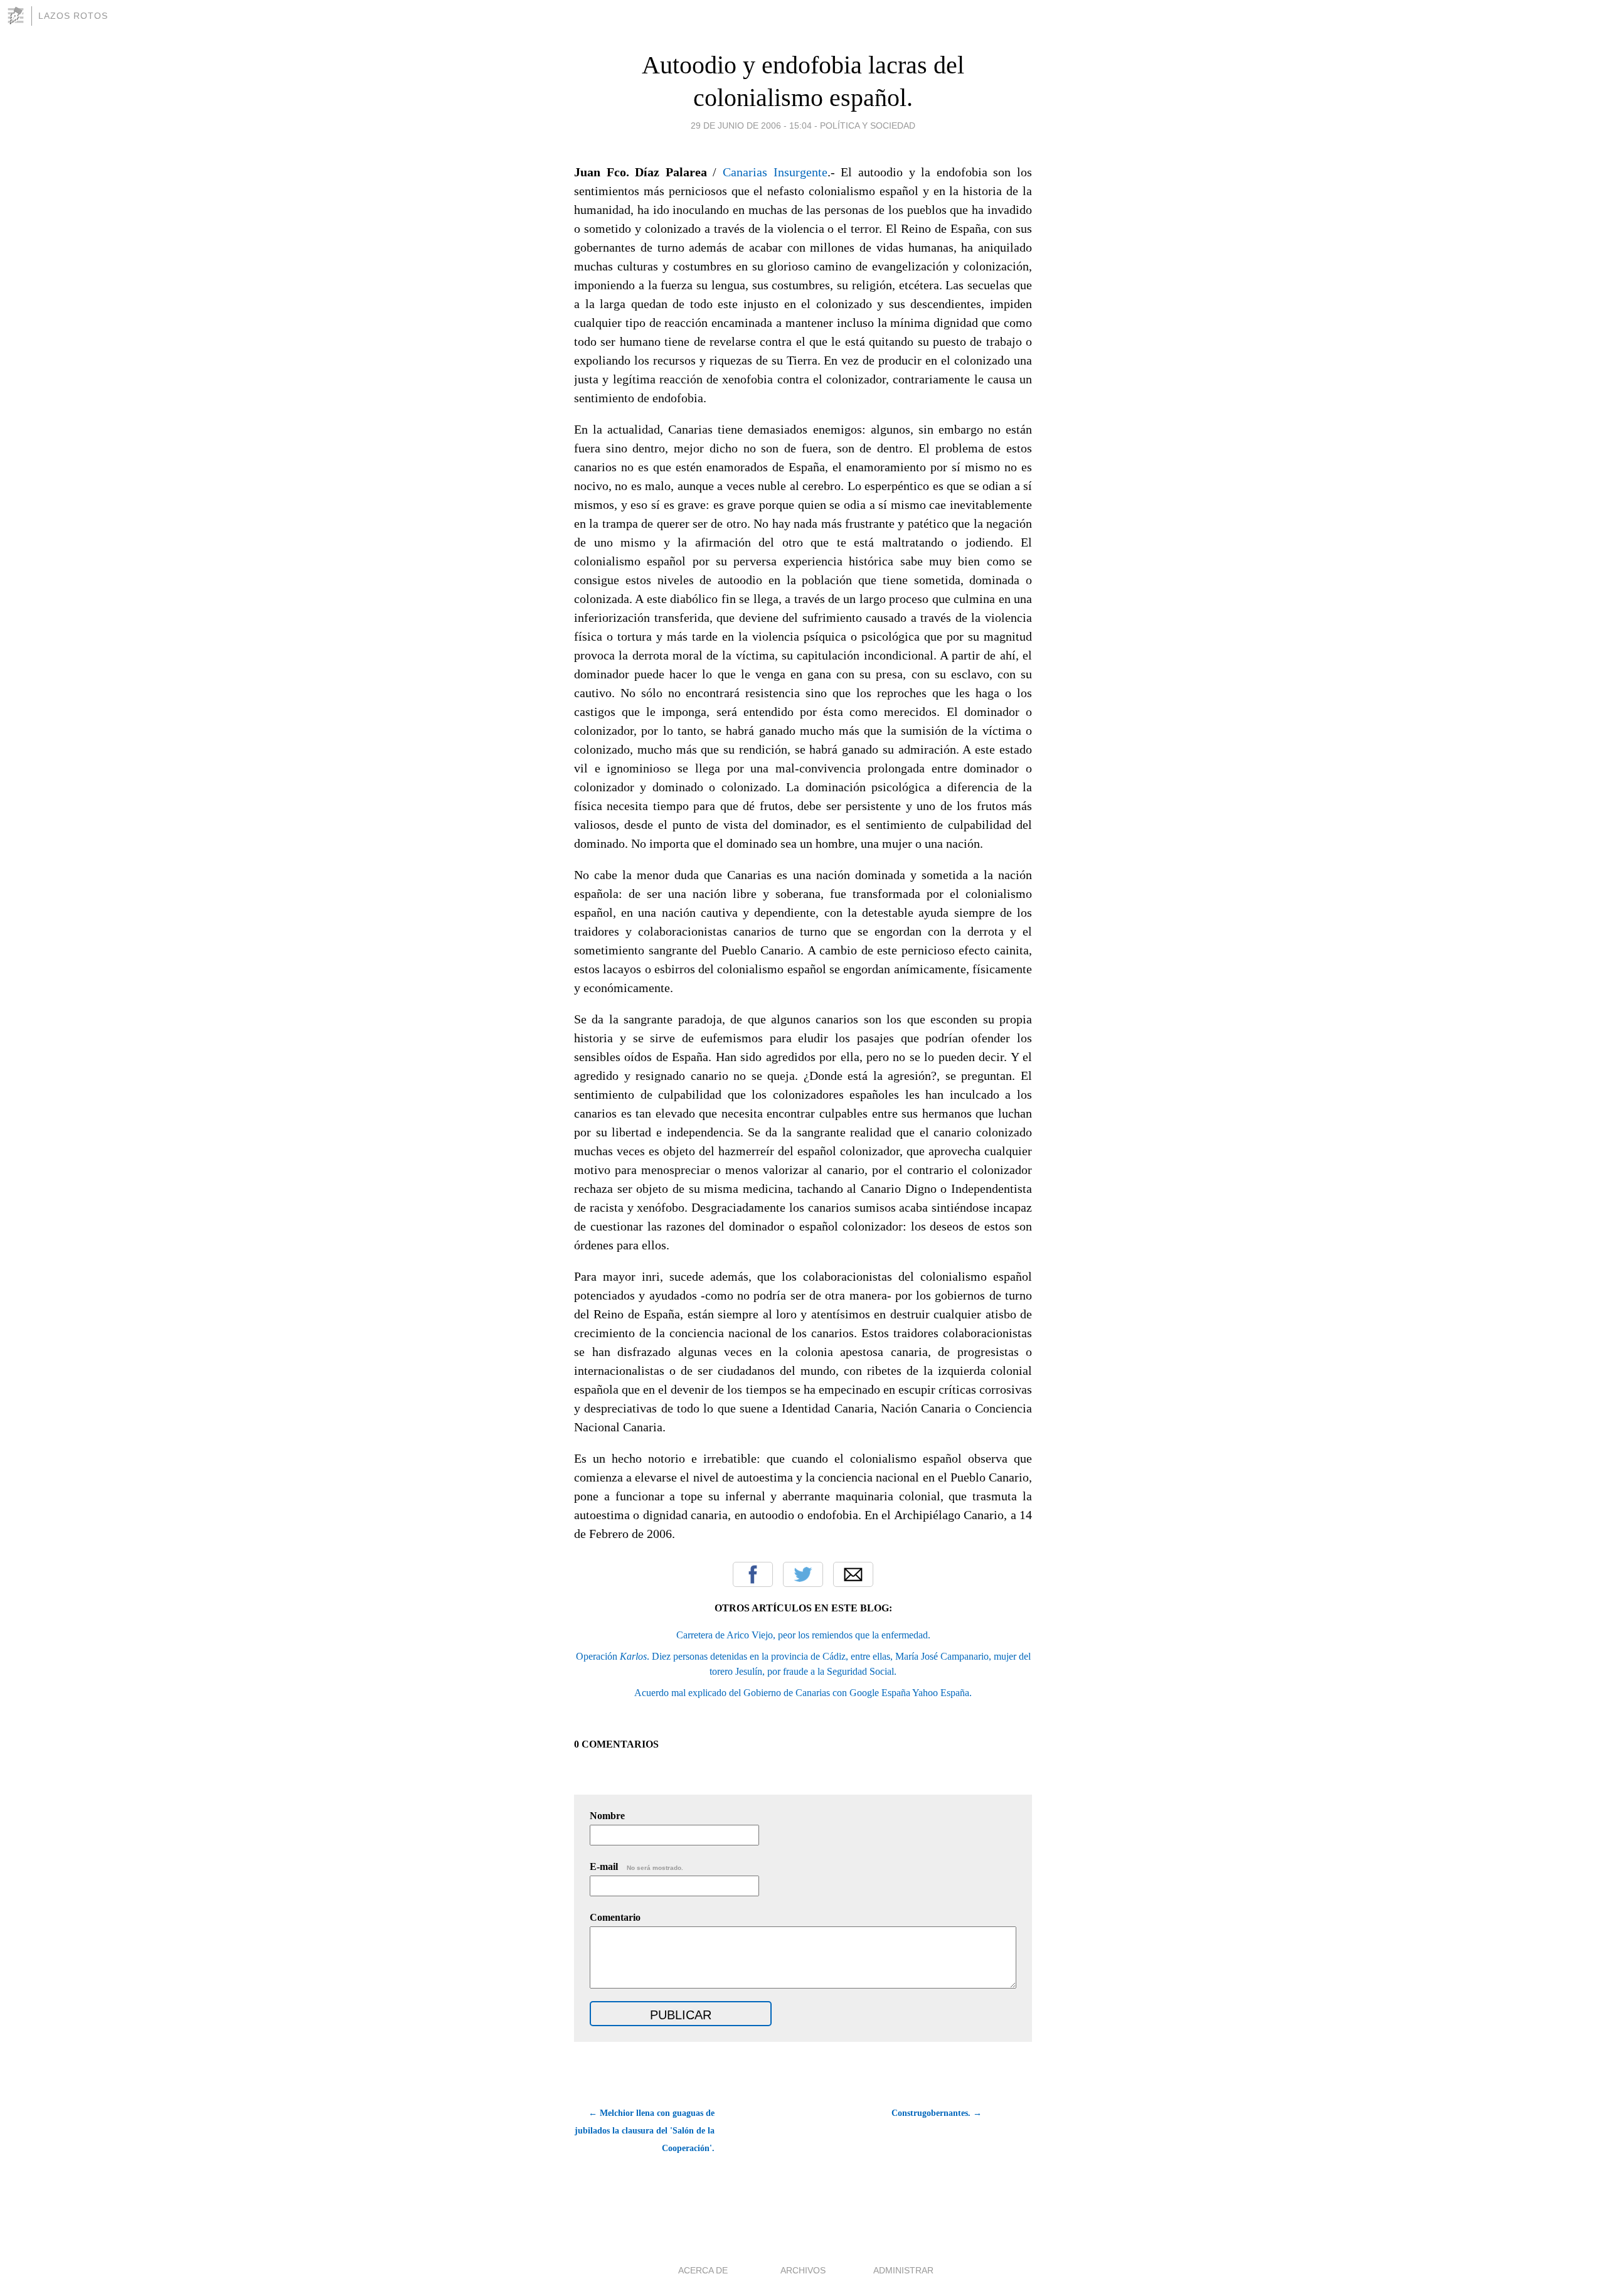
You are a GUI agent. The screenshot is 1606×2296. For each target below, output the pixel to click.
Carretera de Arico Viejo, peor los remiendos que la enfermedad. (803, 1635)
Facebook (753, 1574)
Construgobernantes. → (937, 2113)
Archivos (803, 2270)
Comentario (615, 1917)
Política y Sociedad (868, 125)
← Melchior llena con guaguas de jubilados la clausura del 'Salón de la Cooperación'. (645, 2131)
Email (853, 1574)
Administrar (903, 2270)
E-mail (636, 1866)
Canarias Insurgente (775, 172)
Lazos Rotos (73, 16)
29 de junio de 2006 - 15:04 (751, 125)
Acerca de (703, 2270)
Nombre (607, 1816)
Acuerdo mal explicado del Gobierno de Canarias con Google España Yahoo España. (803, 1693)
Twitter (803, 1574)
